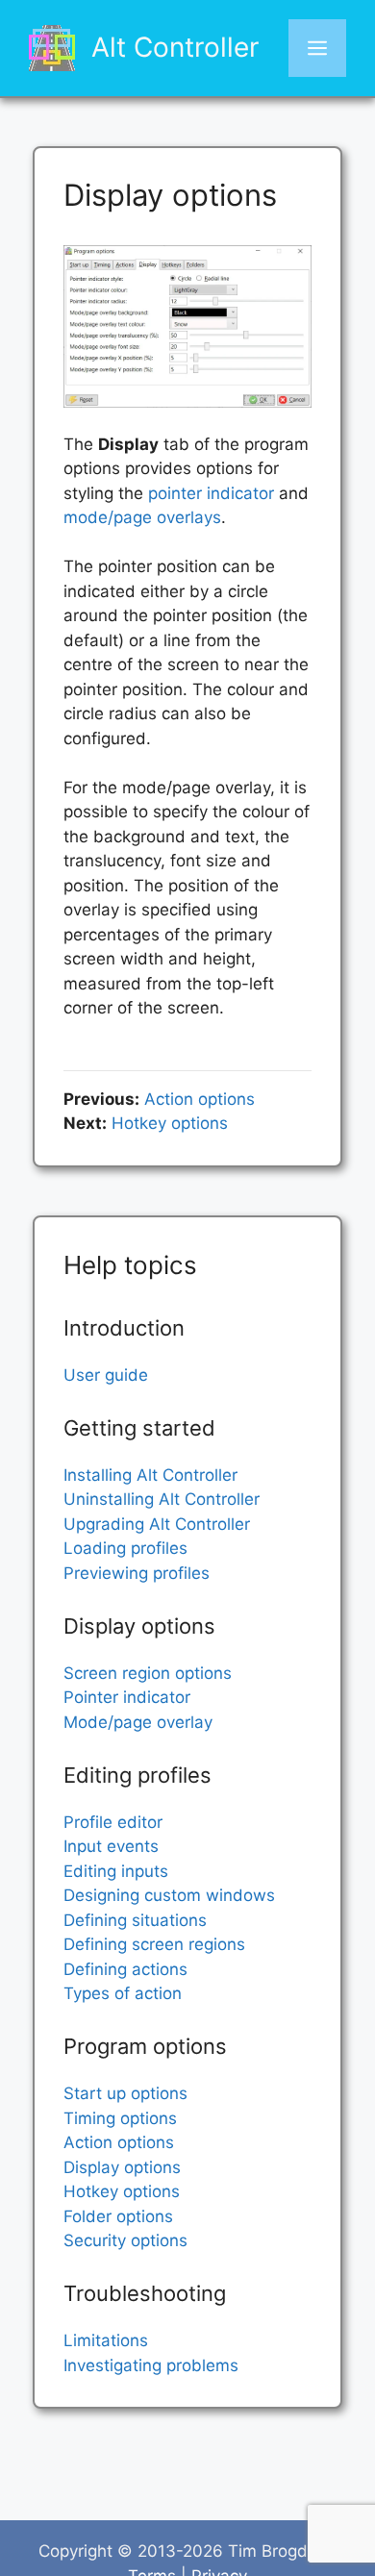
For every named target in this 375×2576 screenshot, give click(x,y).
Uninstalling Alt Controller (162, 1499)
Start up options (125, 2093)
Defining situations (135, 1920)
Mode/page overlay (138, 1722)
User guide (106, 1375)
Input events (111, 1846)
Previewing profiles (137, 1573)
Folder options (118, 2216)
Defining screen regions (154, 1944)
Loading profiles (125, 1548)
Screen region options (148, 1673)
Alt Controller (175, 47)
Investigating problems (151, 2365)
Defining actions (125, 1969)
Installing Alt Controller (150, 1475)
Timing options (120, 2118)
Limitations (106, 2340)
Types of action (123, 1993)
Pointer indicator (127, 1697)
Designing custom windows (169, 1895)
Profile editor (113, 1822)
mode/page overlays (142, 517)
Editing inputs (116, 1871)
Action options (200, 1099)
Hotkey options (170, 1123)
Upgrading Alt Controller (157, 1524)
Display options (122, 2167)
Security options (125, 2240)
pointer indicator (211, 493)
